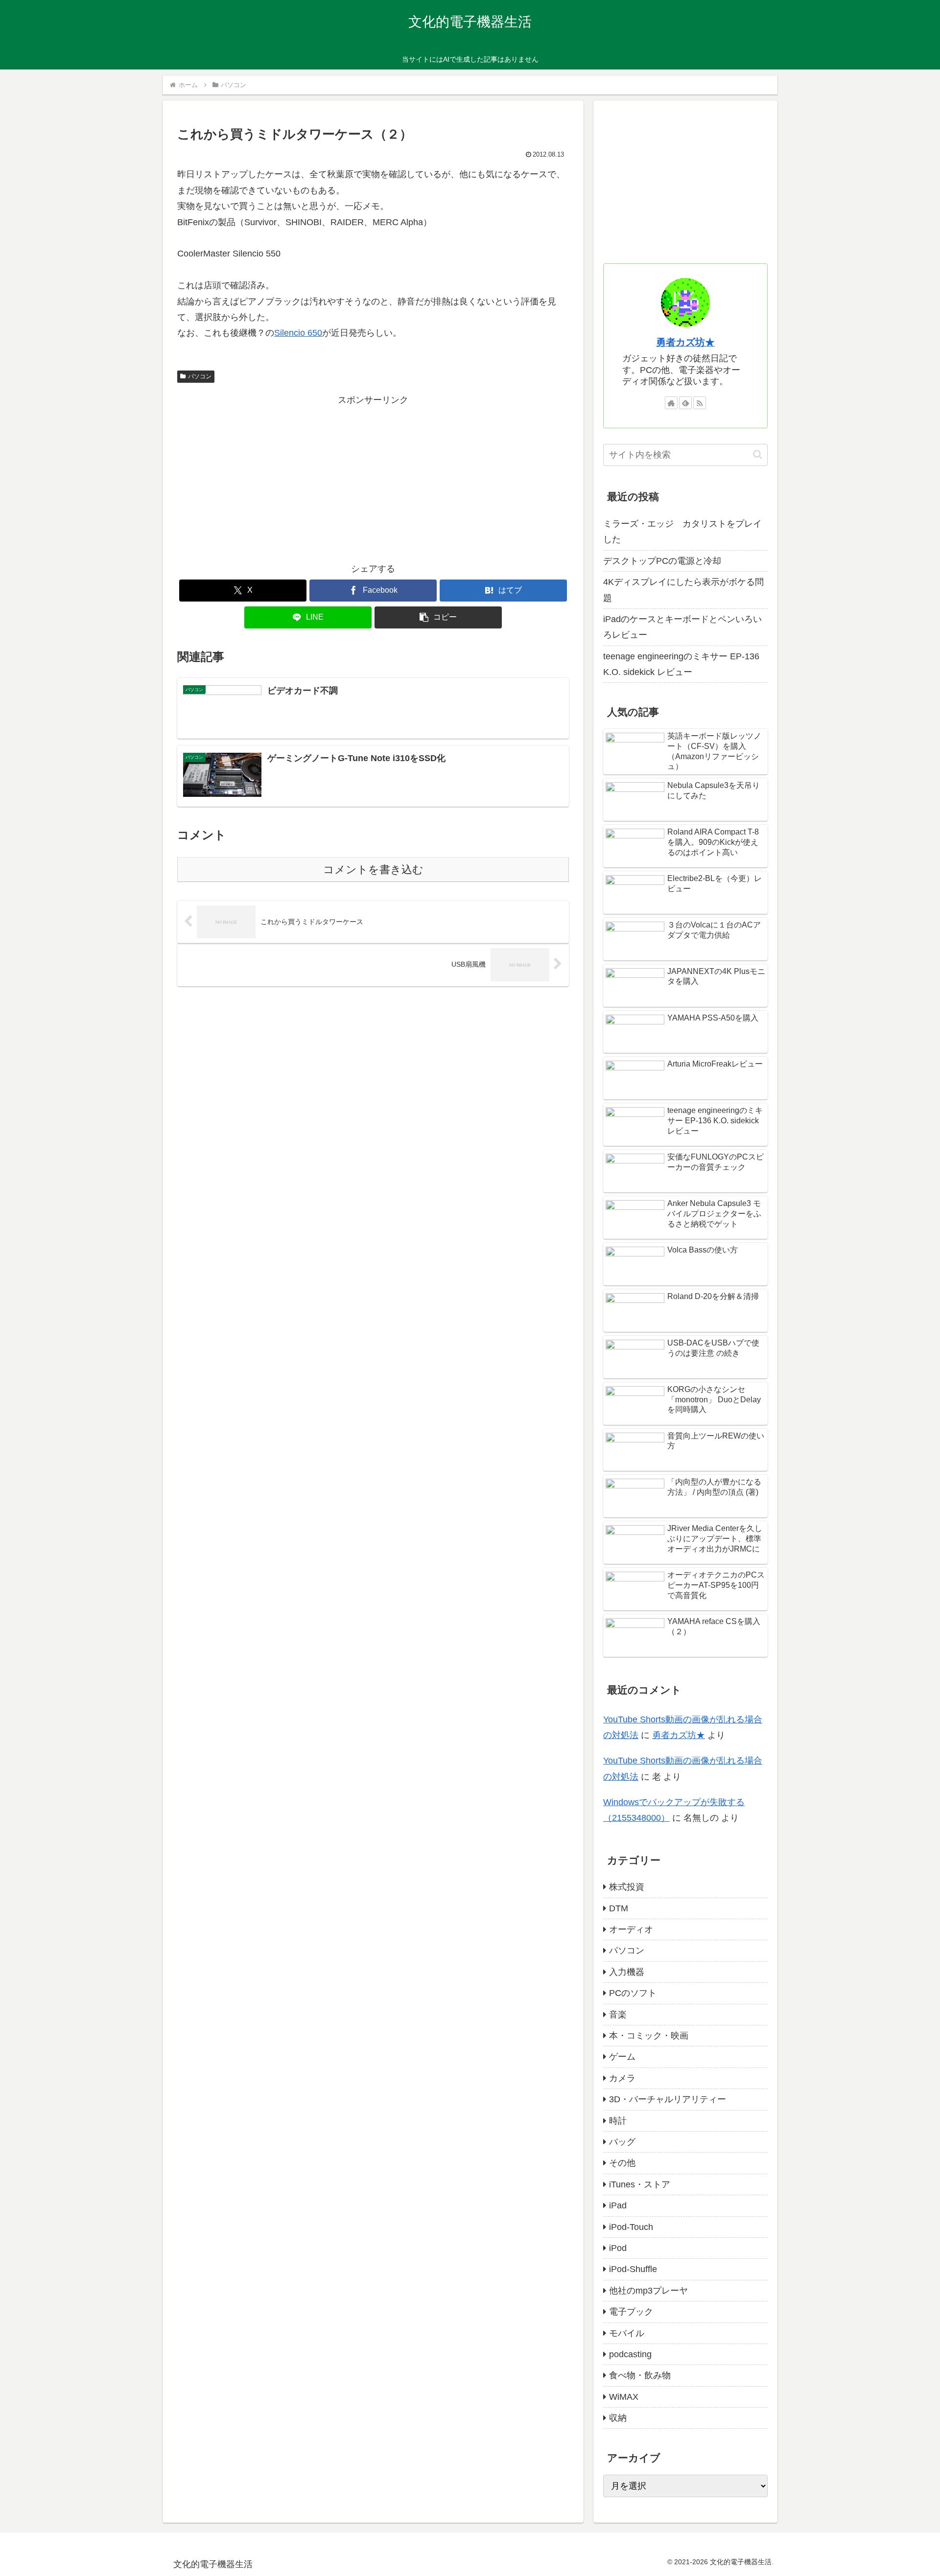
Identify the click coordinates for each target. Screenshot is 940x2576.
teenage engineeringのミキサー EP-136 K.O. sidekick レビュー (681, 664)
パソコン (200, 376)
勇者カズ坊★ (685, 342)
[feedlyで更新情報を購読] (685, 403)
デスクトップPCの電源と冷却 (662, 561)
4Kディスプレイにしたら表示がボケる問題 (683, 590)
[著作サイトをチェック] (671, 403)
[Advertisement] (373, 477)
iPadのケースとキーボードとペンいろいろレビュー (682, 627)
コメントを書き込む (373, 870)
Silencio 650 (298, 333)
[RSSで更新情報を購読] (700, 403)
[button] (438, 617)
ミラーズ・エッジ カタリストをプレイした (682, 532)
